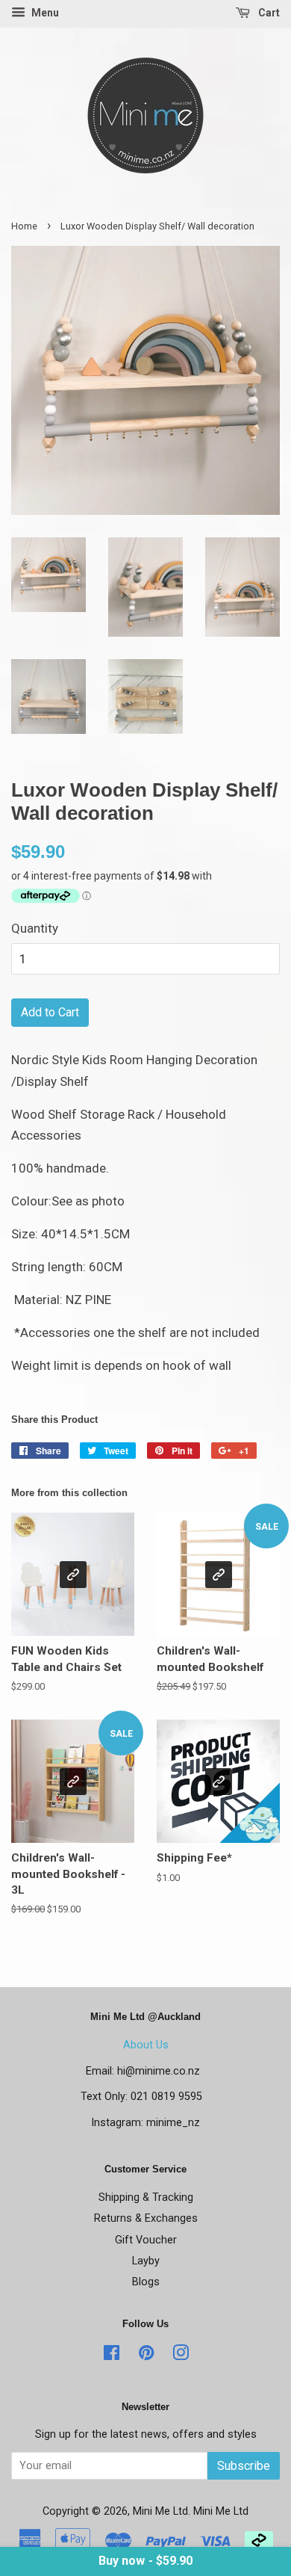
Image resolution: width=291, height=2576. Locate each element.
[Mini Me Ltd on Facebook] (112, 2356)
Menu (44, 13)
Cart (268, 13)
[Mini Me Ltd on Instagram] (181, 2356)
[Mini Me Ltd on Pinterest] (146, 2356)
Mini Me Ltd (160, 2511)
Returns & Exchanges (146, 2218)
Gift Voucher (146, 2240)
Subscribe (244, 2466)
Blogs (146, 2282)
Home (24, 226)
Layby (146, 2261)
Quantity (35, 928)
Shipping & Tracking (146, 2197)
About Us (146, 2045)
